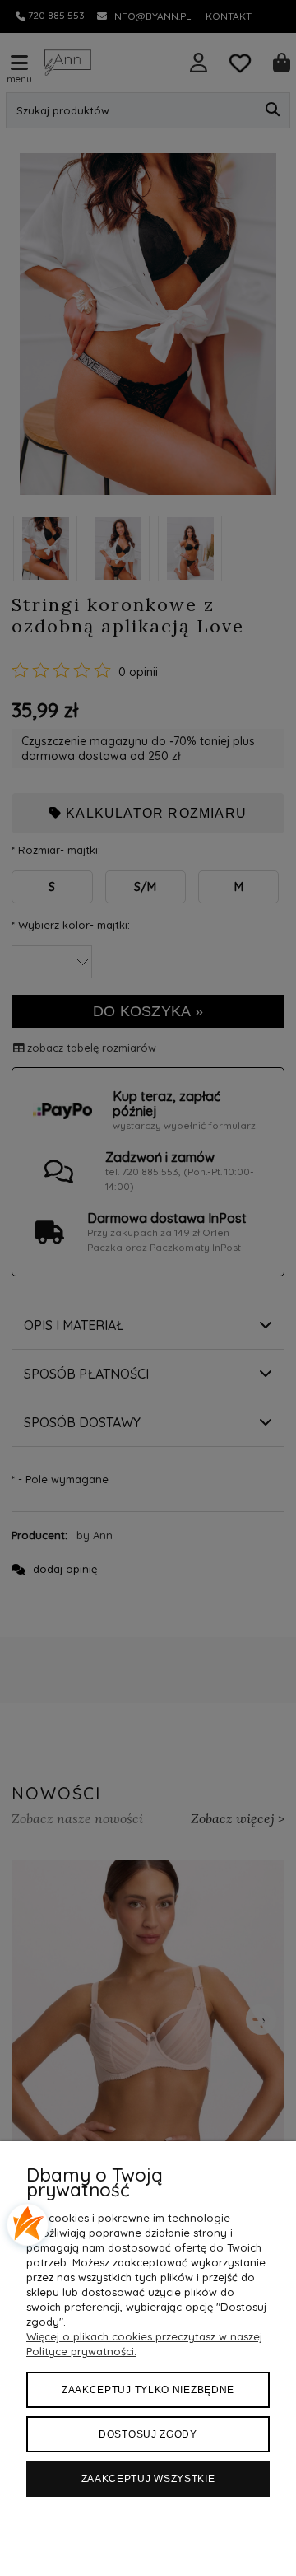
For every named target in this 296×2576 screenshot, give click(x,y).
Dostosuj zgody (148, 2434)
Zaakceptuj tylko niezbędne (148, 2390)
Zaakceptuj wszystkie (148, 2479)
